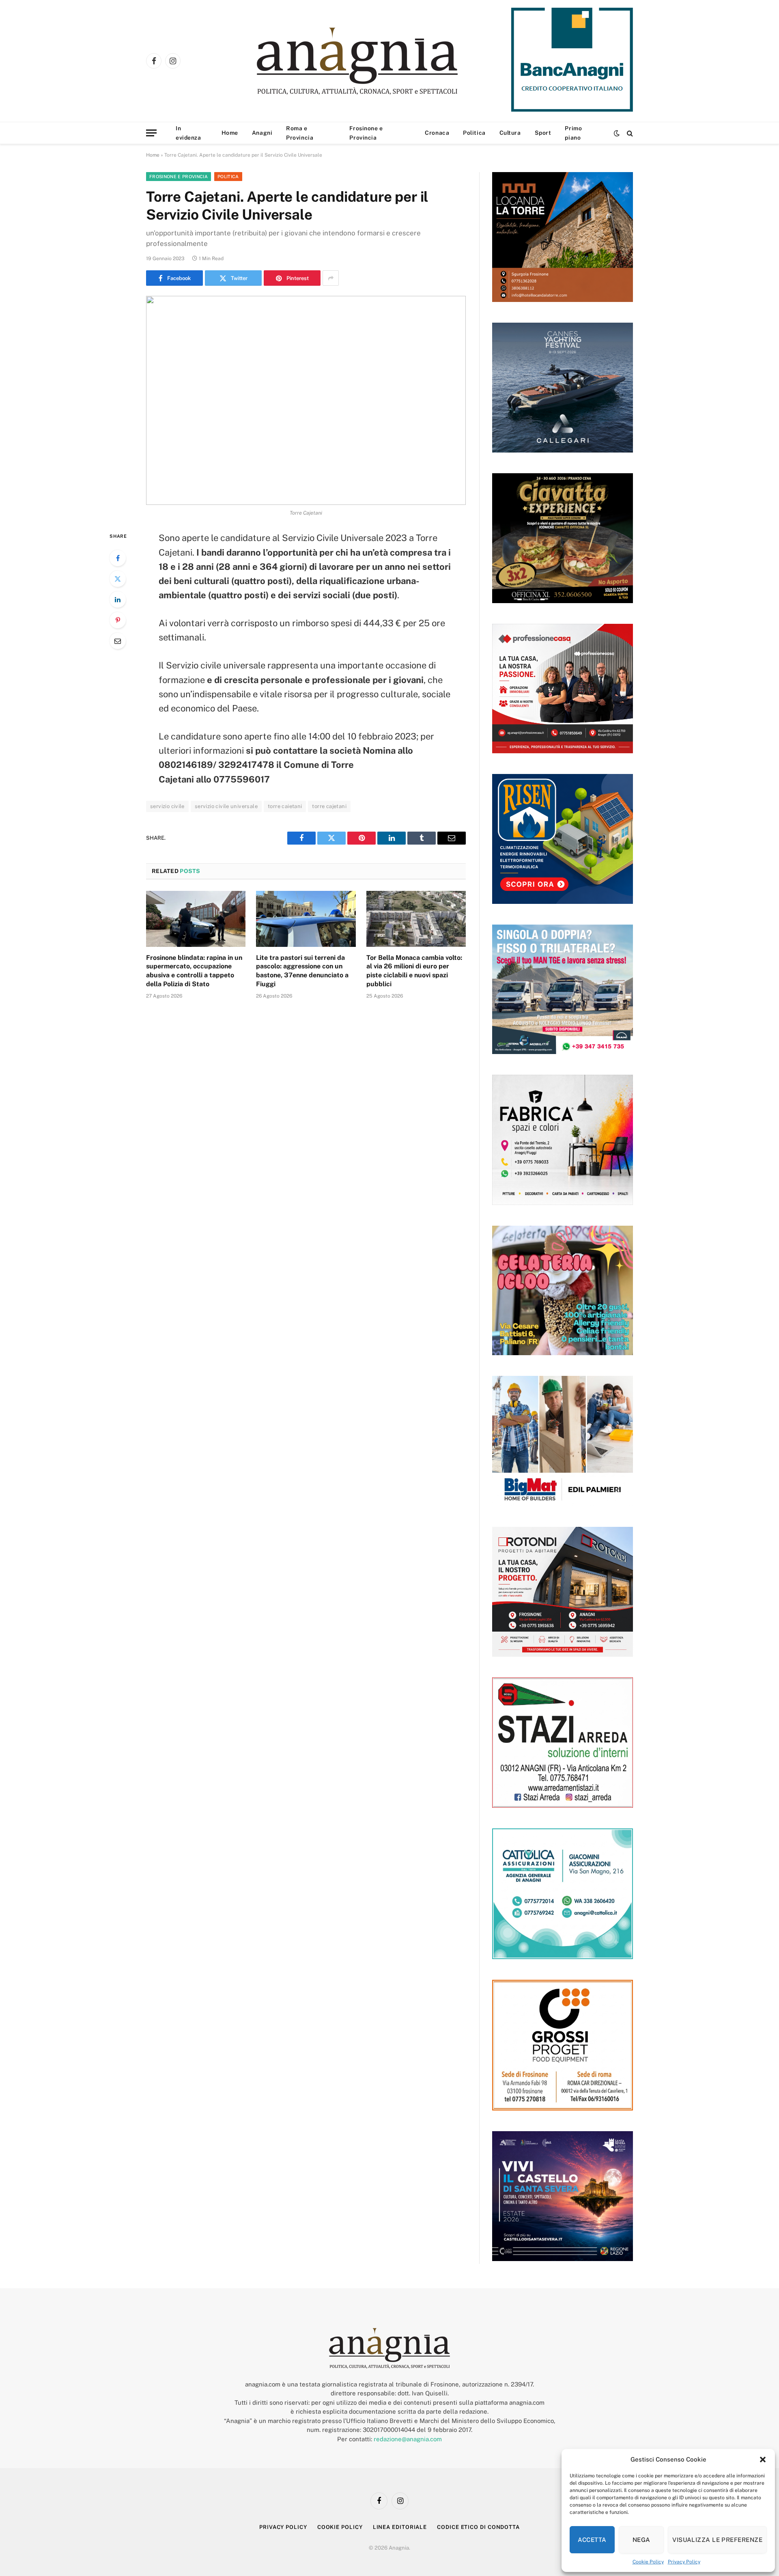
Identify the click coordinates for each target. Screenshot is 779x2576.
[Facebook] (118, 558)
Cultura (510, 133)
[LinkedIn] (118, 599)
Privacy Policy (684, 2562)
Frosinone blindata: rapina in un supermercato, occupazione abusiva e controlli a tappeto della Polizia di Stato (194, 971)
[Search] (629, 133)
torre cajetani (329, 806)
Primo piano (573, 133)
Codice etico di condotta (478, 2527)
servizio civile (167, 806)
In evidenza (188, 133)
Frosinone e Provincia (366, 133)
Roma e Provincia (300, 133)
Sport (543, 133)
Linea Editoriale (400, 2527)
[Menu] (151, 133)
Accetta (592, 2540)
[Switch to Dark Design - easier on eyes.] (617, 133)
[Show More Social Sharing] (331, 278)
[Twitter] (118, 579)
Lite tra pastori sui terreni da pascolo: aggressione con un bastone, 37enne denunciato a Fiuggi (302, 971)
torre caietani (285, 806)
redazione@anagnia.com (408, 2439)
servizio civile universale (226, 806)
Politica (474, 133)
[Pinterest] (118, 620)
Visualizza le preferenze (717, 2540)
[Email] (118, 641)
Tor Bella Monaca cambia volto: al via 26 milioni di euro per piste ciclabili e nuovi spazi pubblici (414, 971)
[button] (763, 2460)
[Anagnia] (380, 61)
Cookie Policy (648, 2562)
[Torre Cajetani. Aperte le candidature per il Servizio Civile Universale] (306, 400)
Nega (641, 2540)
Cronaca (437, 133)
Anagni (262, 133)
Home (230, 133)
